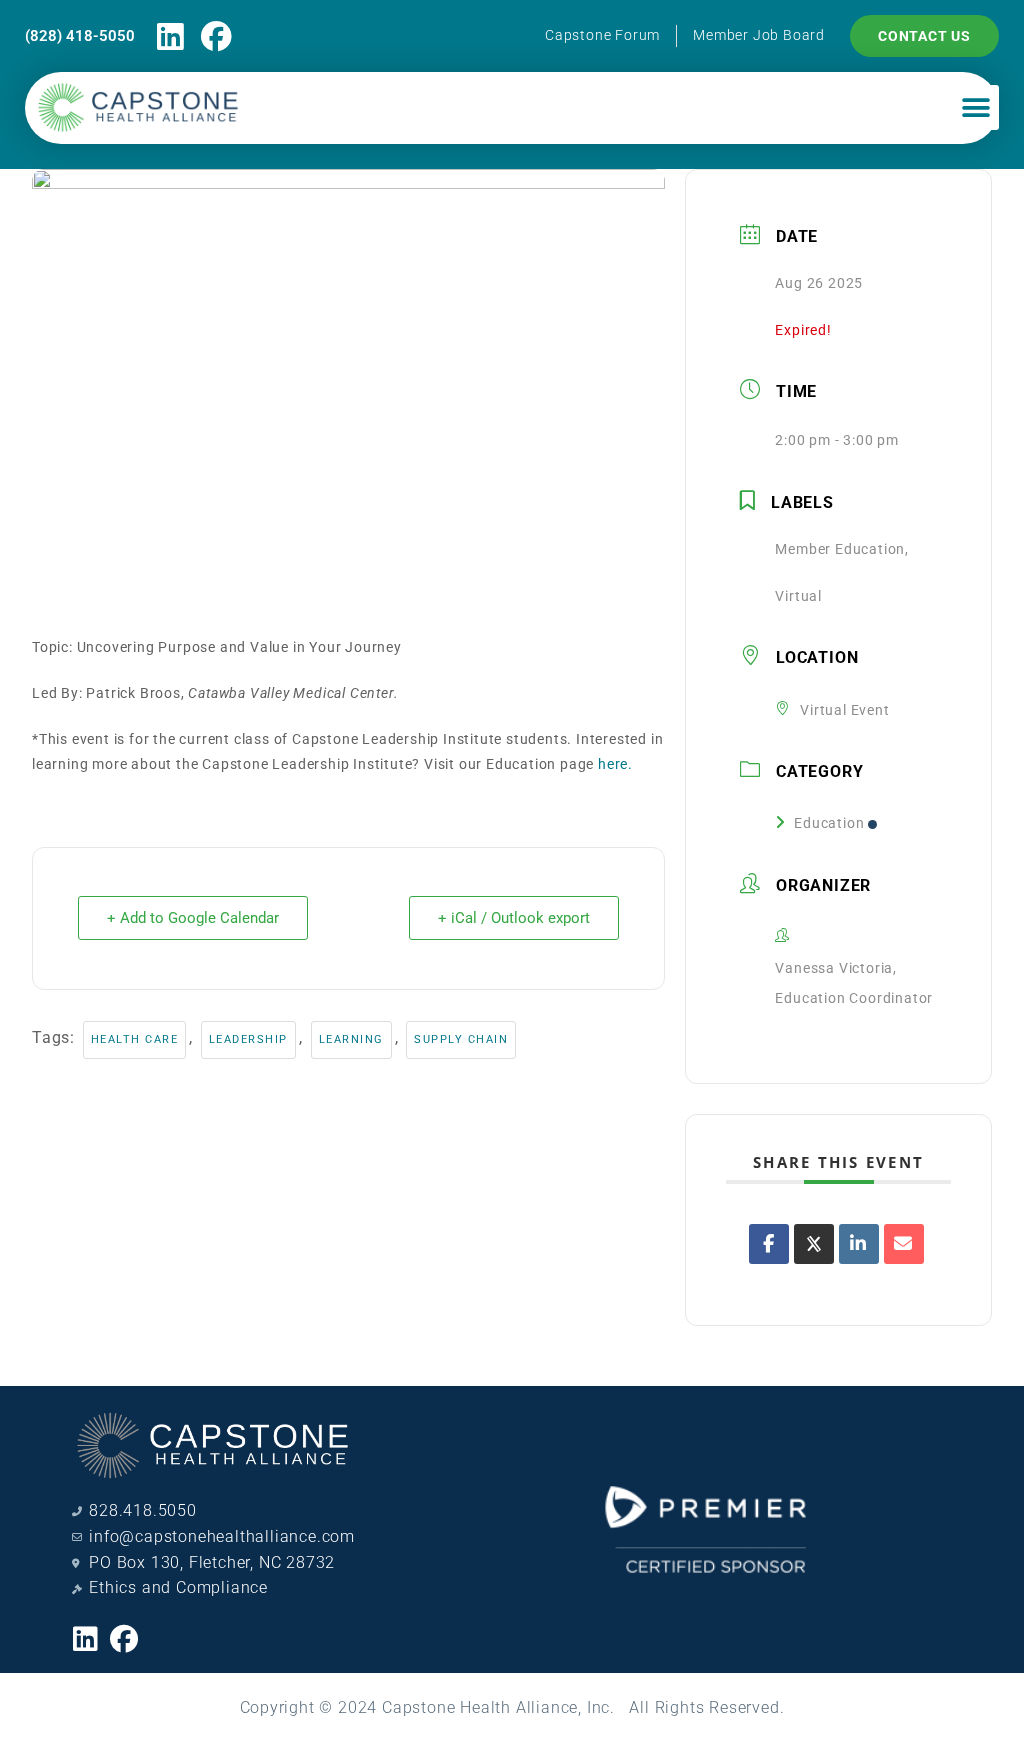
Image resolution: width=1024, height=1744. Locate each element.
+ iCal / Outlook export (514, 918)
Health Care (135, 1039)
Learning (351, 1039)
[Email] (904, 1244)
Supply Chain (461, 1039)
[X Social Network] (814, 1244)
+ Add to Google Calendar (193, 918)
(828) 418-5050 (80, 36)
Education (829, 823)
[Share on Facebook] (769, 1244)
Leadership (248, 1039)
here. (615, 764)
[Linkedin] (170, 36)
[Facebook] (217, 36)
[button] (976, 107)
